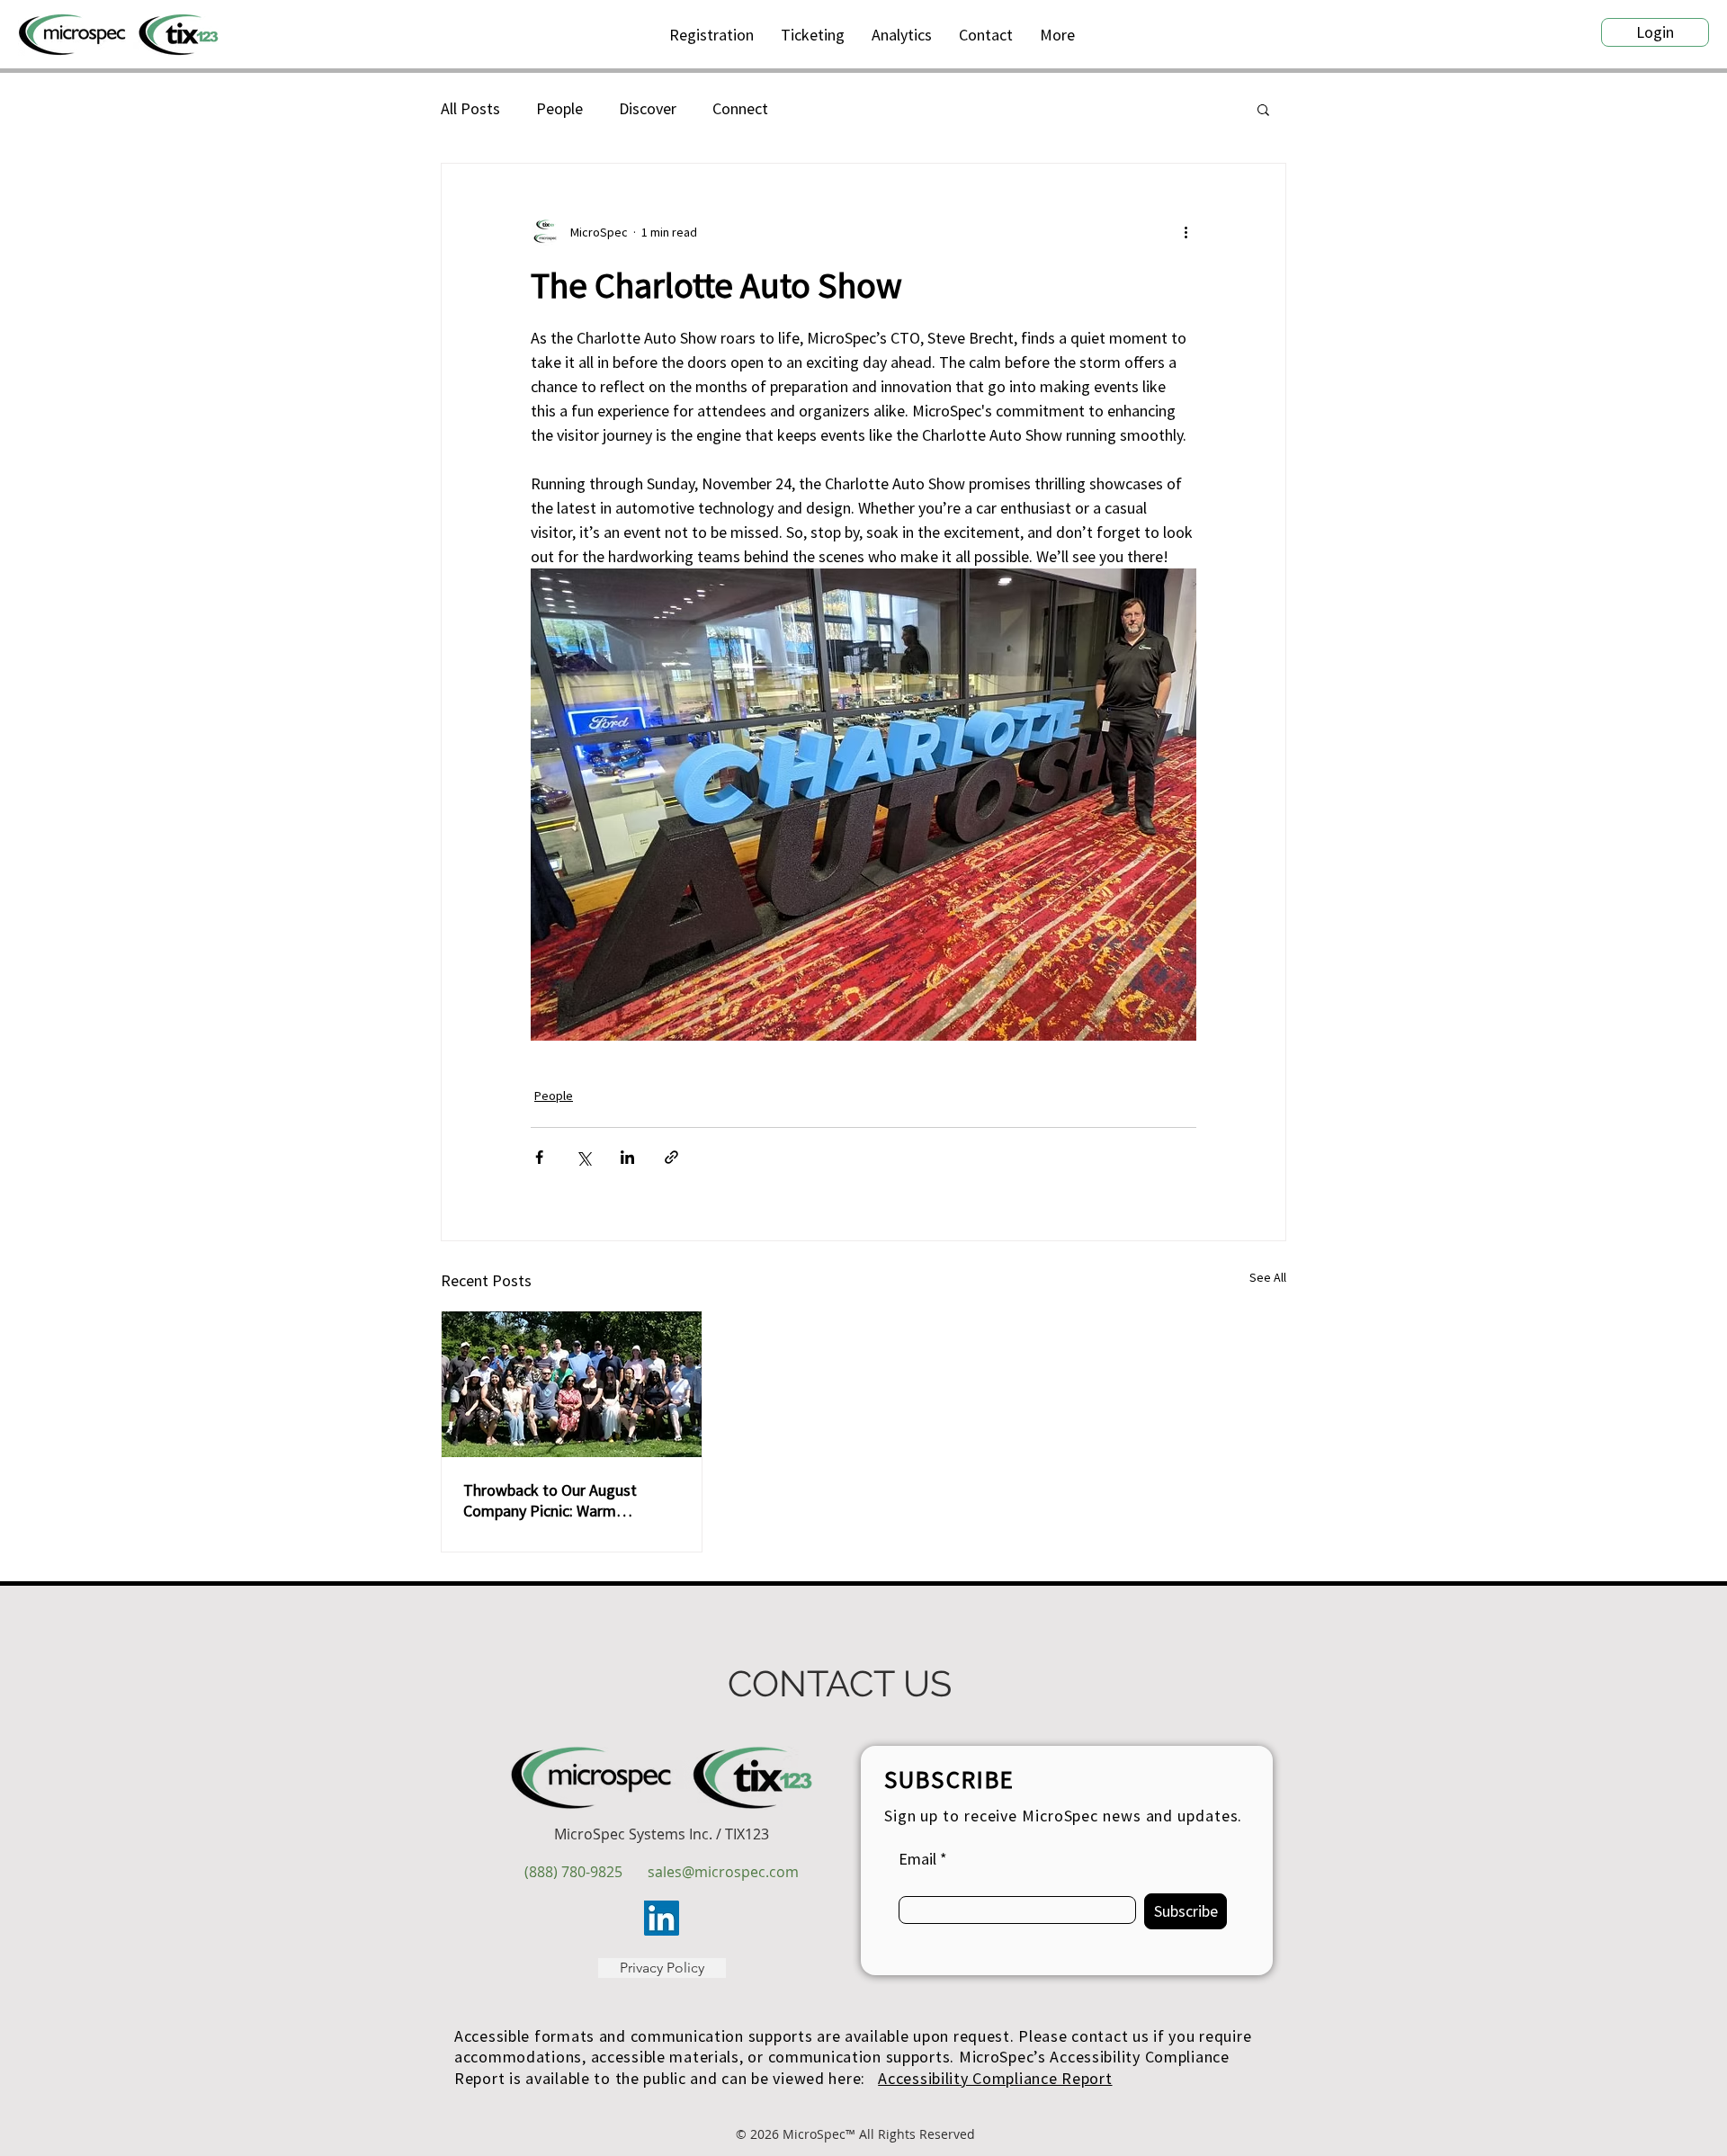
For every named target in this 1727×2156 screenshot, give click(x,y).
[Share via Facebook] (539, 1157)
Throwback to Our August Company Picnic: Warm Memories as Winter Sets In (555, 1500)
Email (917, 1859)
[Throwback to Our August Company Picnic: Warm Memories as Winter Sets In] (572, 1384)
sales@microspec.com (723, 1872)
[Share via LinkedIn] (627, 1157)
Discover (648, 108)
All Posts (470, 108)
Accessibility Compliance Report (995, 2078)
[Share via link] (671, 1157)
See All (1268, 1277)
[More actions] (1186, 232)
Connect (740, 108)
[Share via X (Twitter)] (583, 1157)
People (559, 108)
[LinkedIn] (662, 1918)
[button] (1057, 35)
